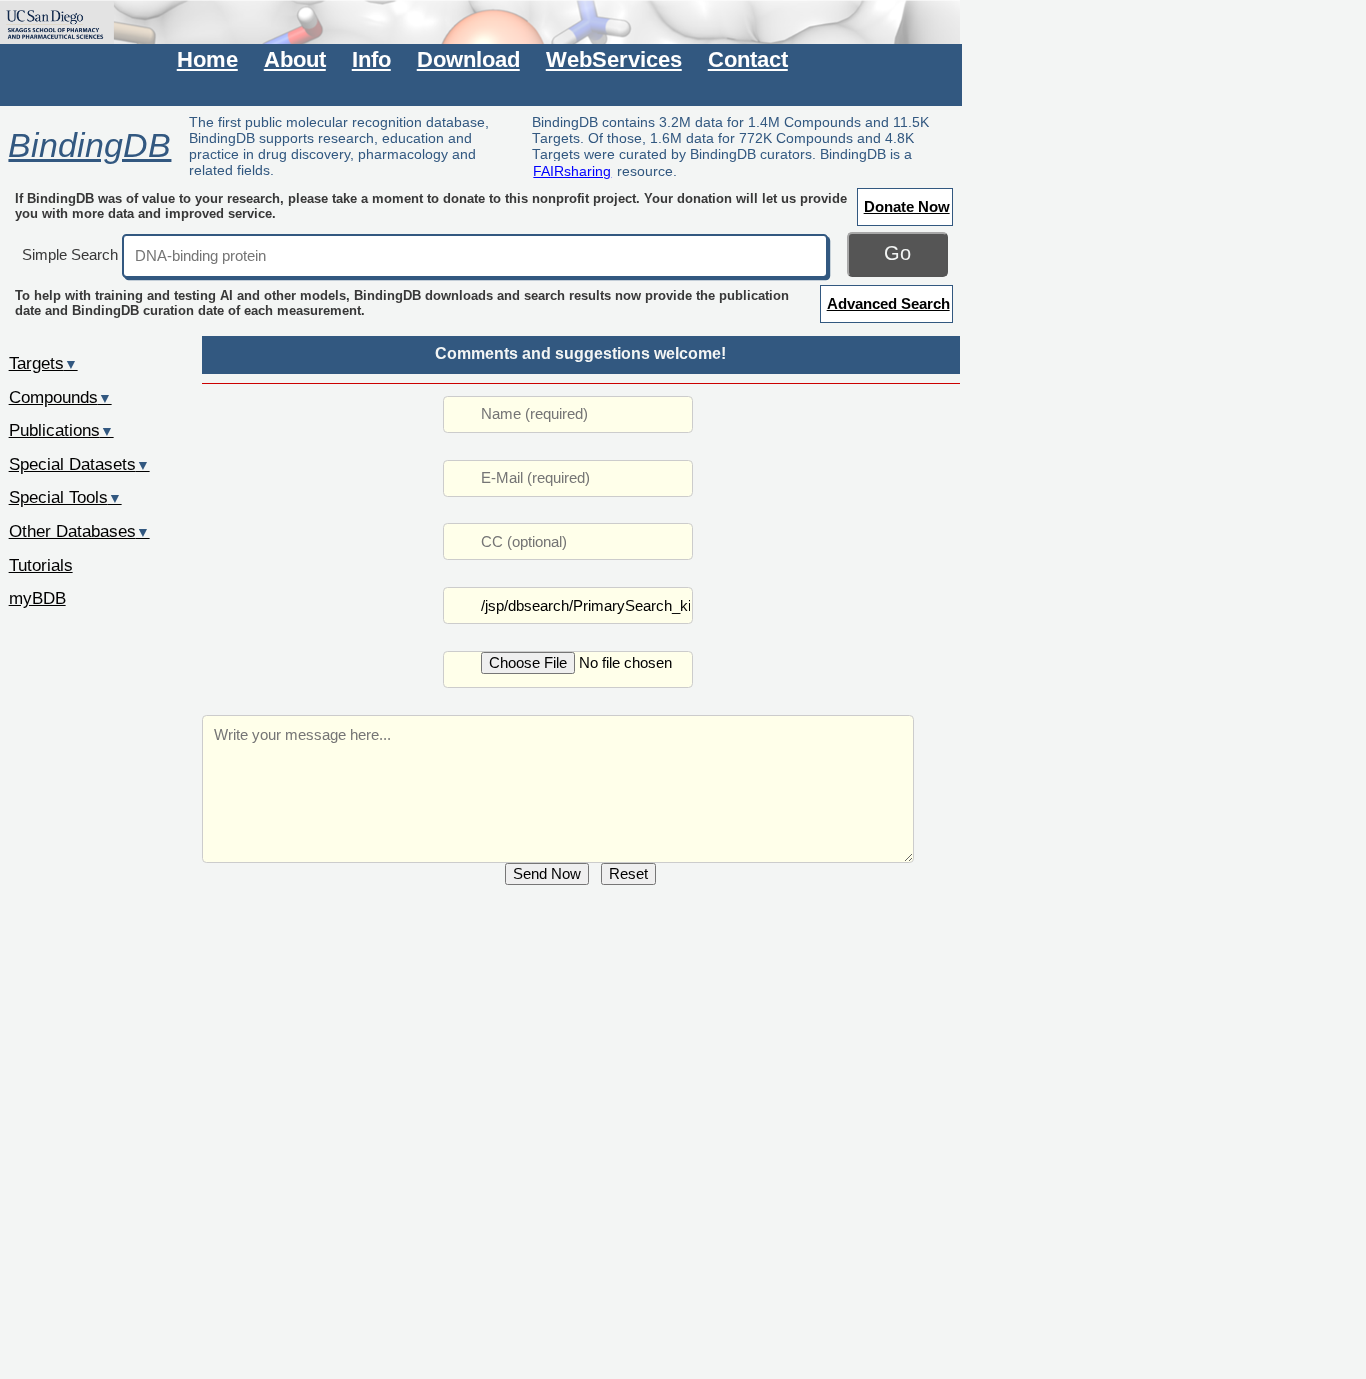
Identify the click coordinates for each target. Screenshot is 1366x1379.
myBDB (37, 598)
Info (371, 59)
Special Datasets (79, 464)
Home (207, 59)
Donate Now (907, 206)
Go (897, 253)
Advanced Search (888, 303)
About (295, 59)
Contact (748, 59)
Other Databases (79, 531)
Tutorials (41, 565)
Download (468, 59)
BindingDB (89, 145)
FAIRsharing (572, 171)
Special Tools (65, 497)
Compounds (60, 397)
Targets (43, 363)
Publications (61, 430)
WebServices (614, 59)
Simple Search (70, 254)
